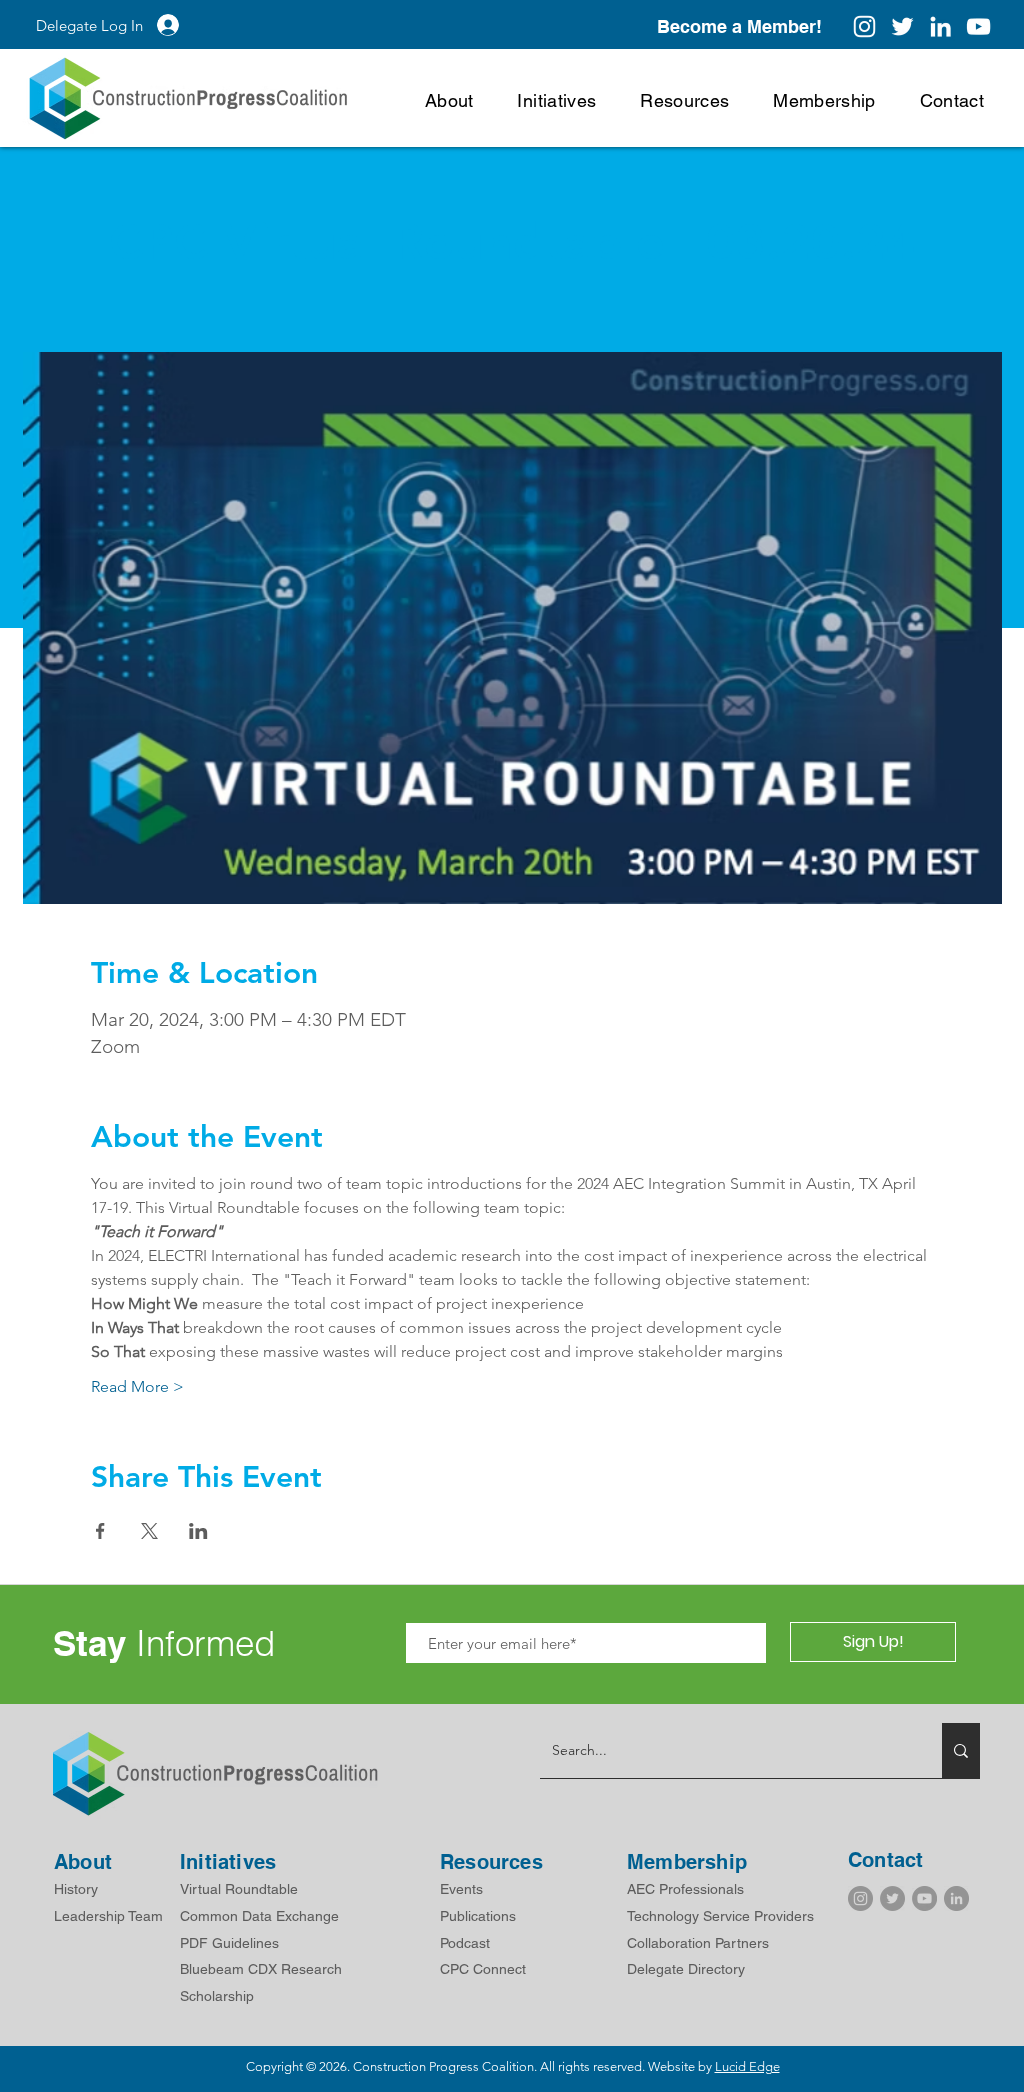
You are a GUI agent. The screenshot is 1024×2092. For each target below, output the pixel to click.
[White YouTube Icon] (978, 26)
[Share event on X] (149, 1531)
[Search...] (961, 1750)
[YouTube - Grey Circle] (924, 1898)
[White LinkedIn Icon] (940, 26)
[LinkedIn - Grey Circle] (956, 1898)
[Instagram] (864, 26)
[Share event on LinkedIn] (198, 1531)
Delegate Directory (686, 1969)
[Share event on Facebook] (100, 1531)
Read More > (137, 1386)
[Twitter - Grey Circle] (892, 1898)
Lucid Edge (747, 2066)
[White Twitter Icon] (902, 26)
